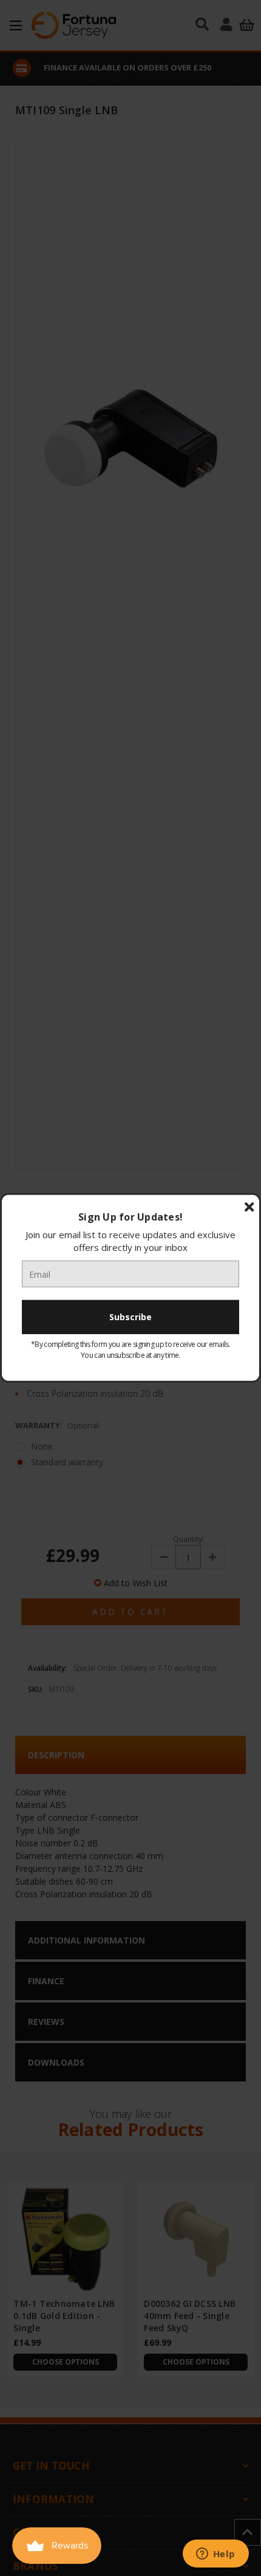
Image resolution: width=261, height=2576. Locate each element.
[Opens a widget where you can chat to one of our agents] (215, 2555)
